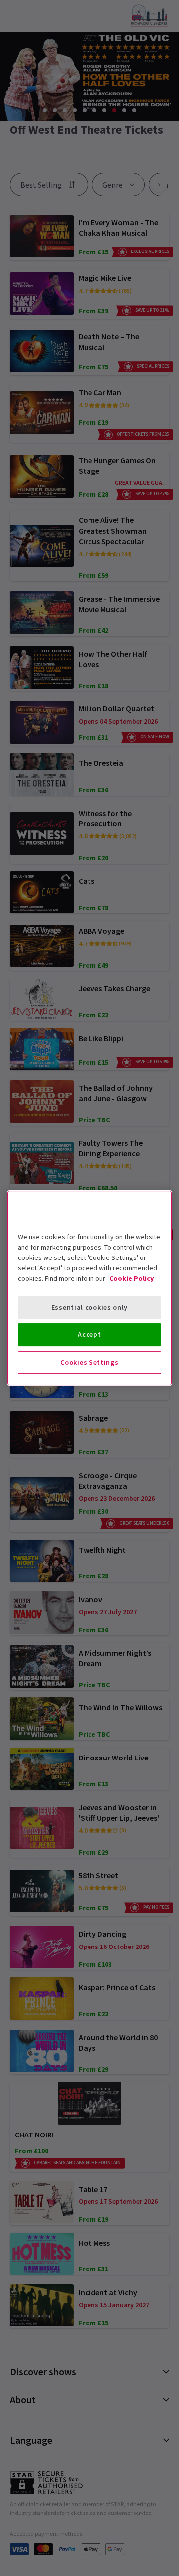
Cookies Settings (89, 1362)
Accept (89, 1334)
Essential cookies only (89, 1307)
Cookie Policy (132, 1278)
